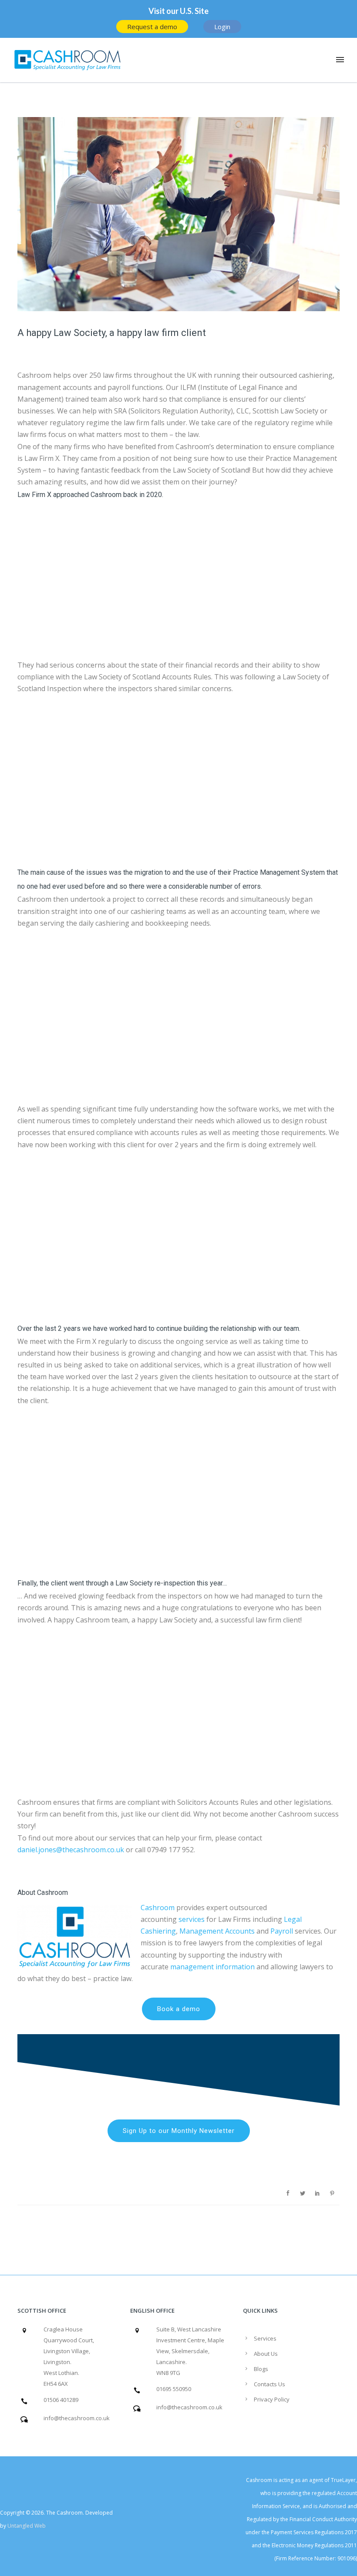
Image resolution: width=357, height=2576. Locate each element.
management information (212, 1967)
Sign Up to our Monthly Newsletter (179, 2131)
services (192, 1919)
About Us (266, 2354)
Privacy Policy (272, 2399)
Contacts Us (269, 2384)
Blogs (261, 2369)
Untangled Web (27, 2526)
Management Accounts (217, 1931)
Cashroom (158, 1908)
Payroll (282, 1931)
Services (265, 2338)
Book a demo (179, 2009)
